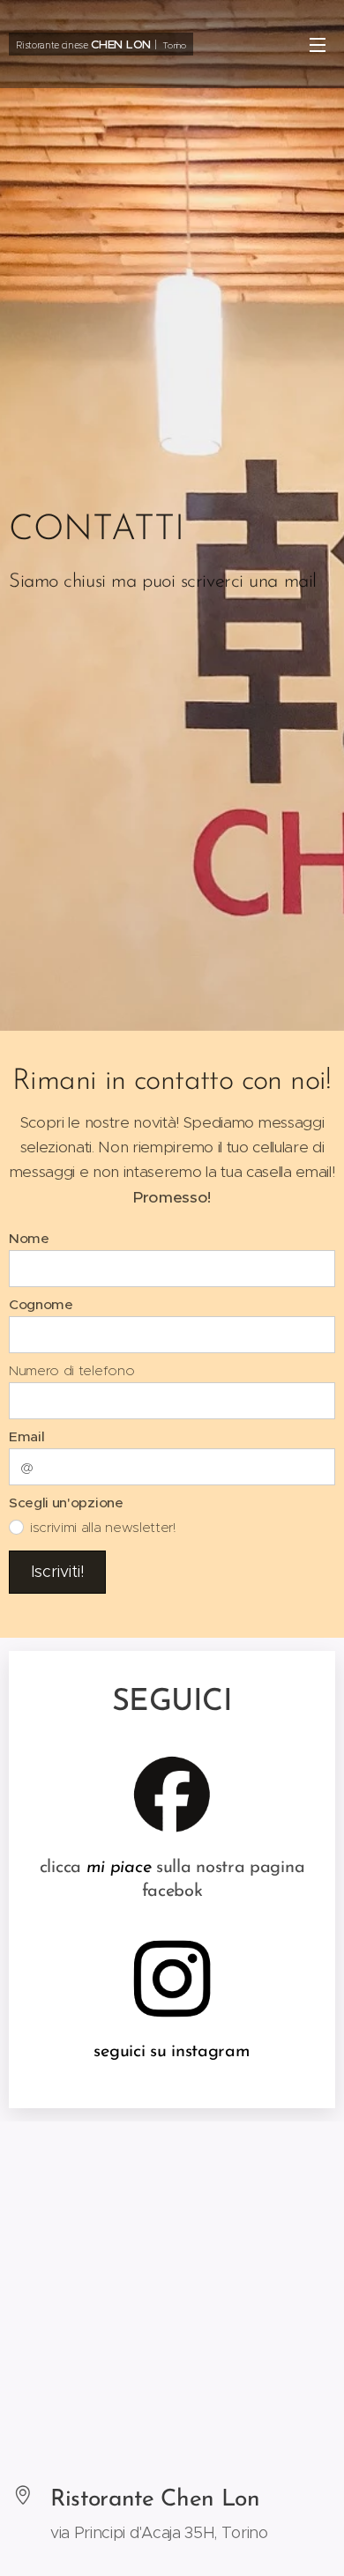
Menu (318, 44)
